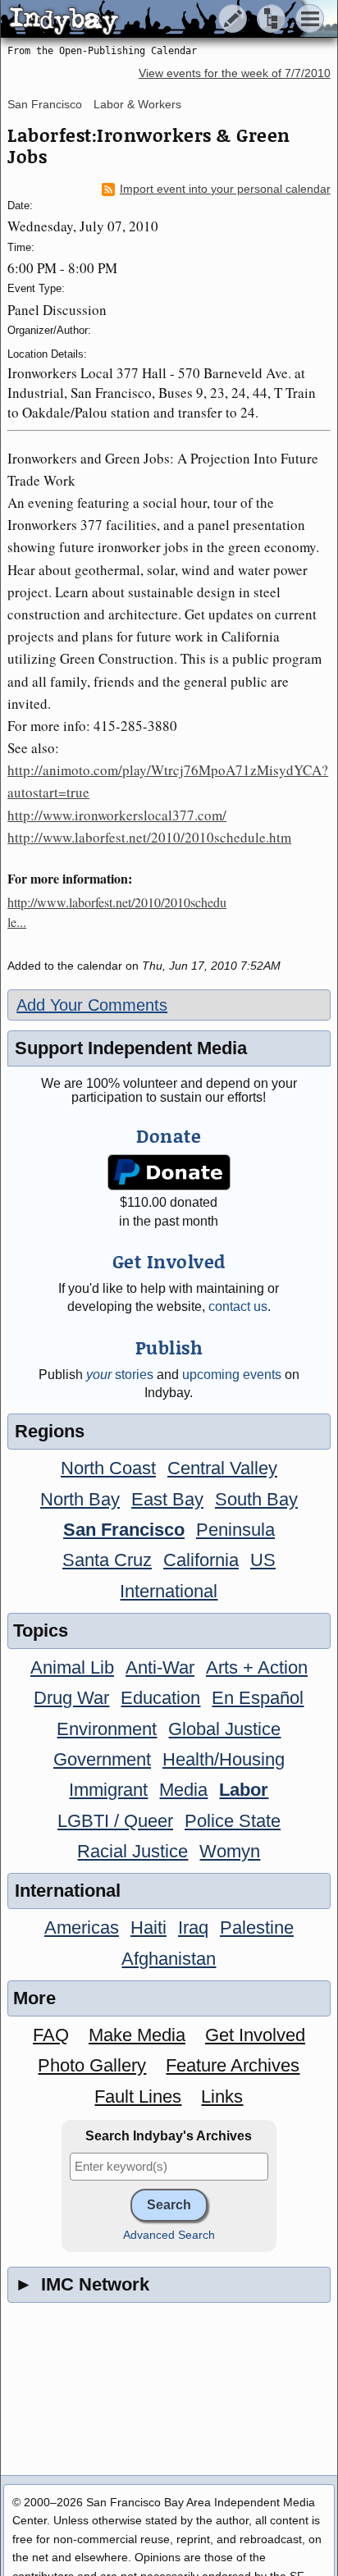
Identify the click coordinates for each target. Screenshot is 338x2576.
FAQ (51, 2035)
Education (160, 1698)
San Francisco (45, 104)
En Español (258, 1698)
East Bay (167, 1499)
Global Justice (224, 1729)
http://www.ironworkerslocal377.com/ (117, 815)
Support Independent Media (131, 1048)
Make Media (137, 2035)
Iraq (193, 1927)
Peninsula (235, 1530)
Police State (233, 1821)
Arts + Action (257, 1667)
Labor (244, 1790)
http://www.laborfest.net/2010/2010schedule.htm (149, 837)
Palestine (257, 1927)
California (201, 1560)
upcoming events (232, 1375)
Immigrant (108, 1790)
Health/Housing (224, 1759)
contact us (238, 1306)
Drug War (71, 1698)
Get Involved (255, 2035)
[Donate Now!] (169, 1173)
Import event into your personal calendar (225, 189)
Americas (82, 1927)
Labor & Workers (137, 104)
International (169, 1591)
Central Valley (222, 1468)
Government (102, 1759)
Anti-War (160, 1667)
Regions (50, 1431)
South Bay (256, 1499)
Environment (107, 1729)
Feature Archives (233, 2065)
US (263, 1560)
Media (183, 1790)
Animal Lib (72, 1667)
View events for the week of (235, 73)
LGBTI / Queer (115, 1821)
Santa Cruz (107, 1560)
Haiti (148, 1927)
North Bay (80, 1499)
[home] (154, 20)
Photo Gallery (92, 2065)
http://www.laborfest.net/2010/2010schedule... (117, 912)
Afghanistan (169, 1959)
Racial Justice (132, 1851)
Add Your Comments (92, 1005)
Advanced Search (169, 2235)
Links (222, 2096)
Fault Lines (138, 2096)
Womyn (230, 1851)
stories (120, 1375)
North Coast (108, 1468)
